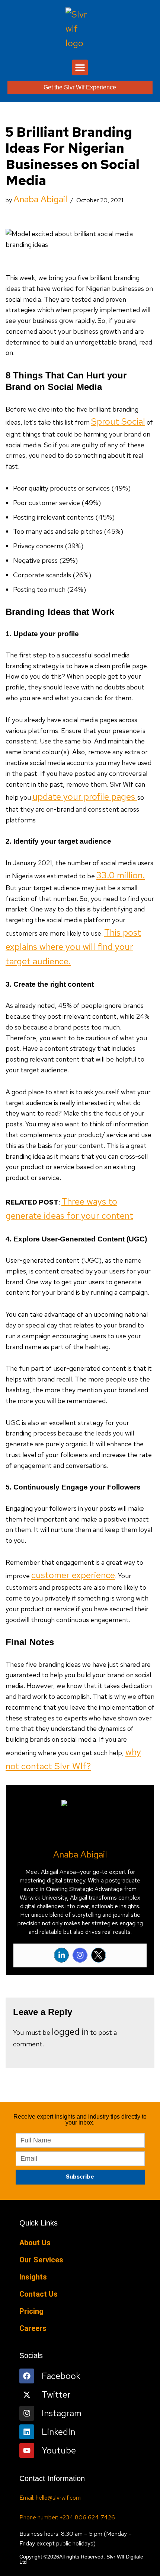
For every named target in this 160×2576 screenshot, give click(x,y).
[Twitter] (99, 1955)
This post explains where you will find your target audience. (73, 947)
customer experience (73, 1575)
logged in (70, 2032)
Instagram (62, 2413)
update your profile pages (85, 797)
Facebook (61, 2376)
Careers (33, 2328)
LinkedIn (58, 2432)
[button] (80, 67)
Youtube (59, 2450)
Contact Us (39, 2294)
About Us (35, 2243)
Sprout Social (118, 421)
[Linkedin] (61, 1955)
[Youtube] (27, 2450)
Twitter (56, 2394)
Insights (33, 2277)
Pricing (31, 2311)
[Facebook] (27, 2376)
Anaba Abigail (40, 199)
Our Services (41, 2260)
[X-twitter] (27, 2395)
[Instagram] (80, 1955)
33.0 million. (121, 875)
